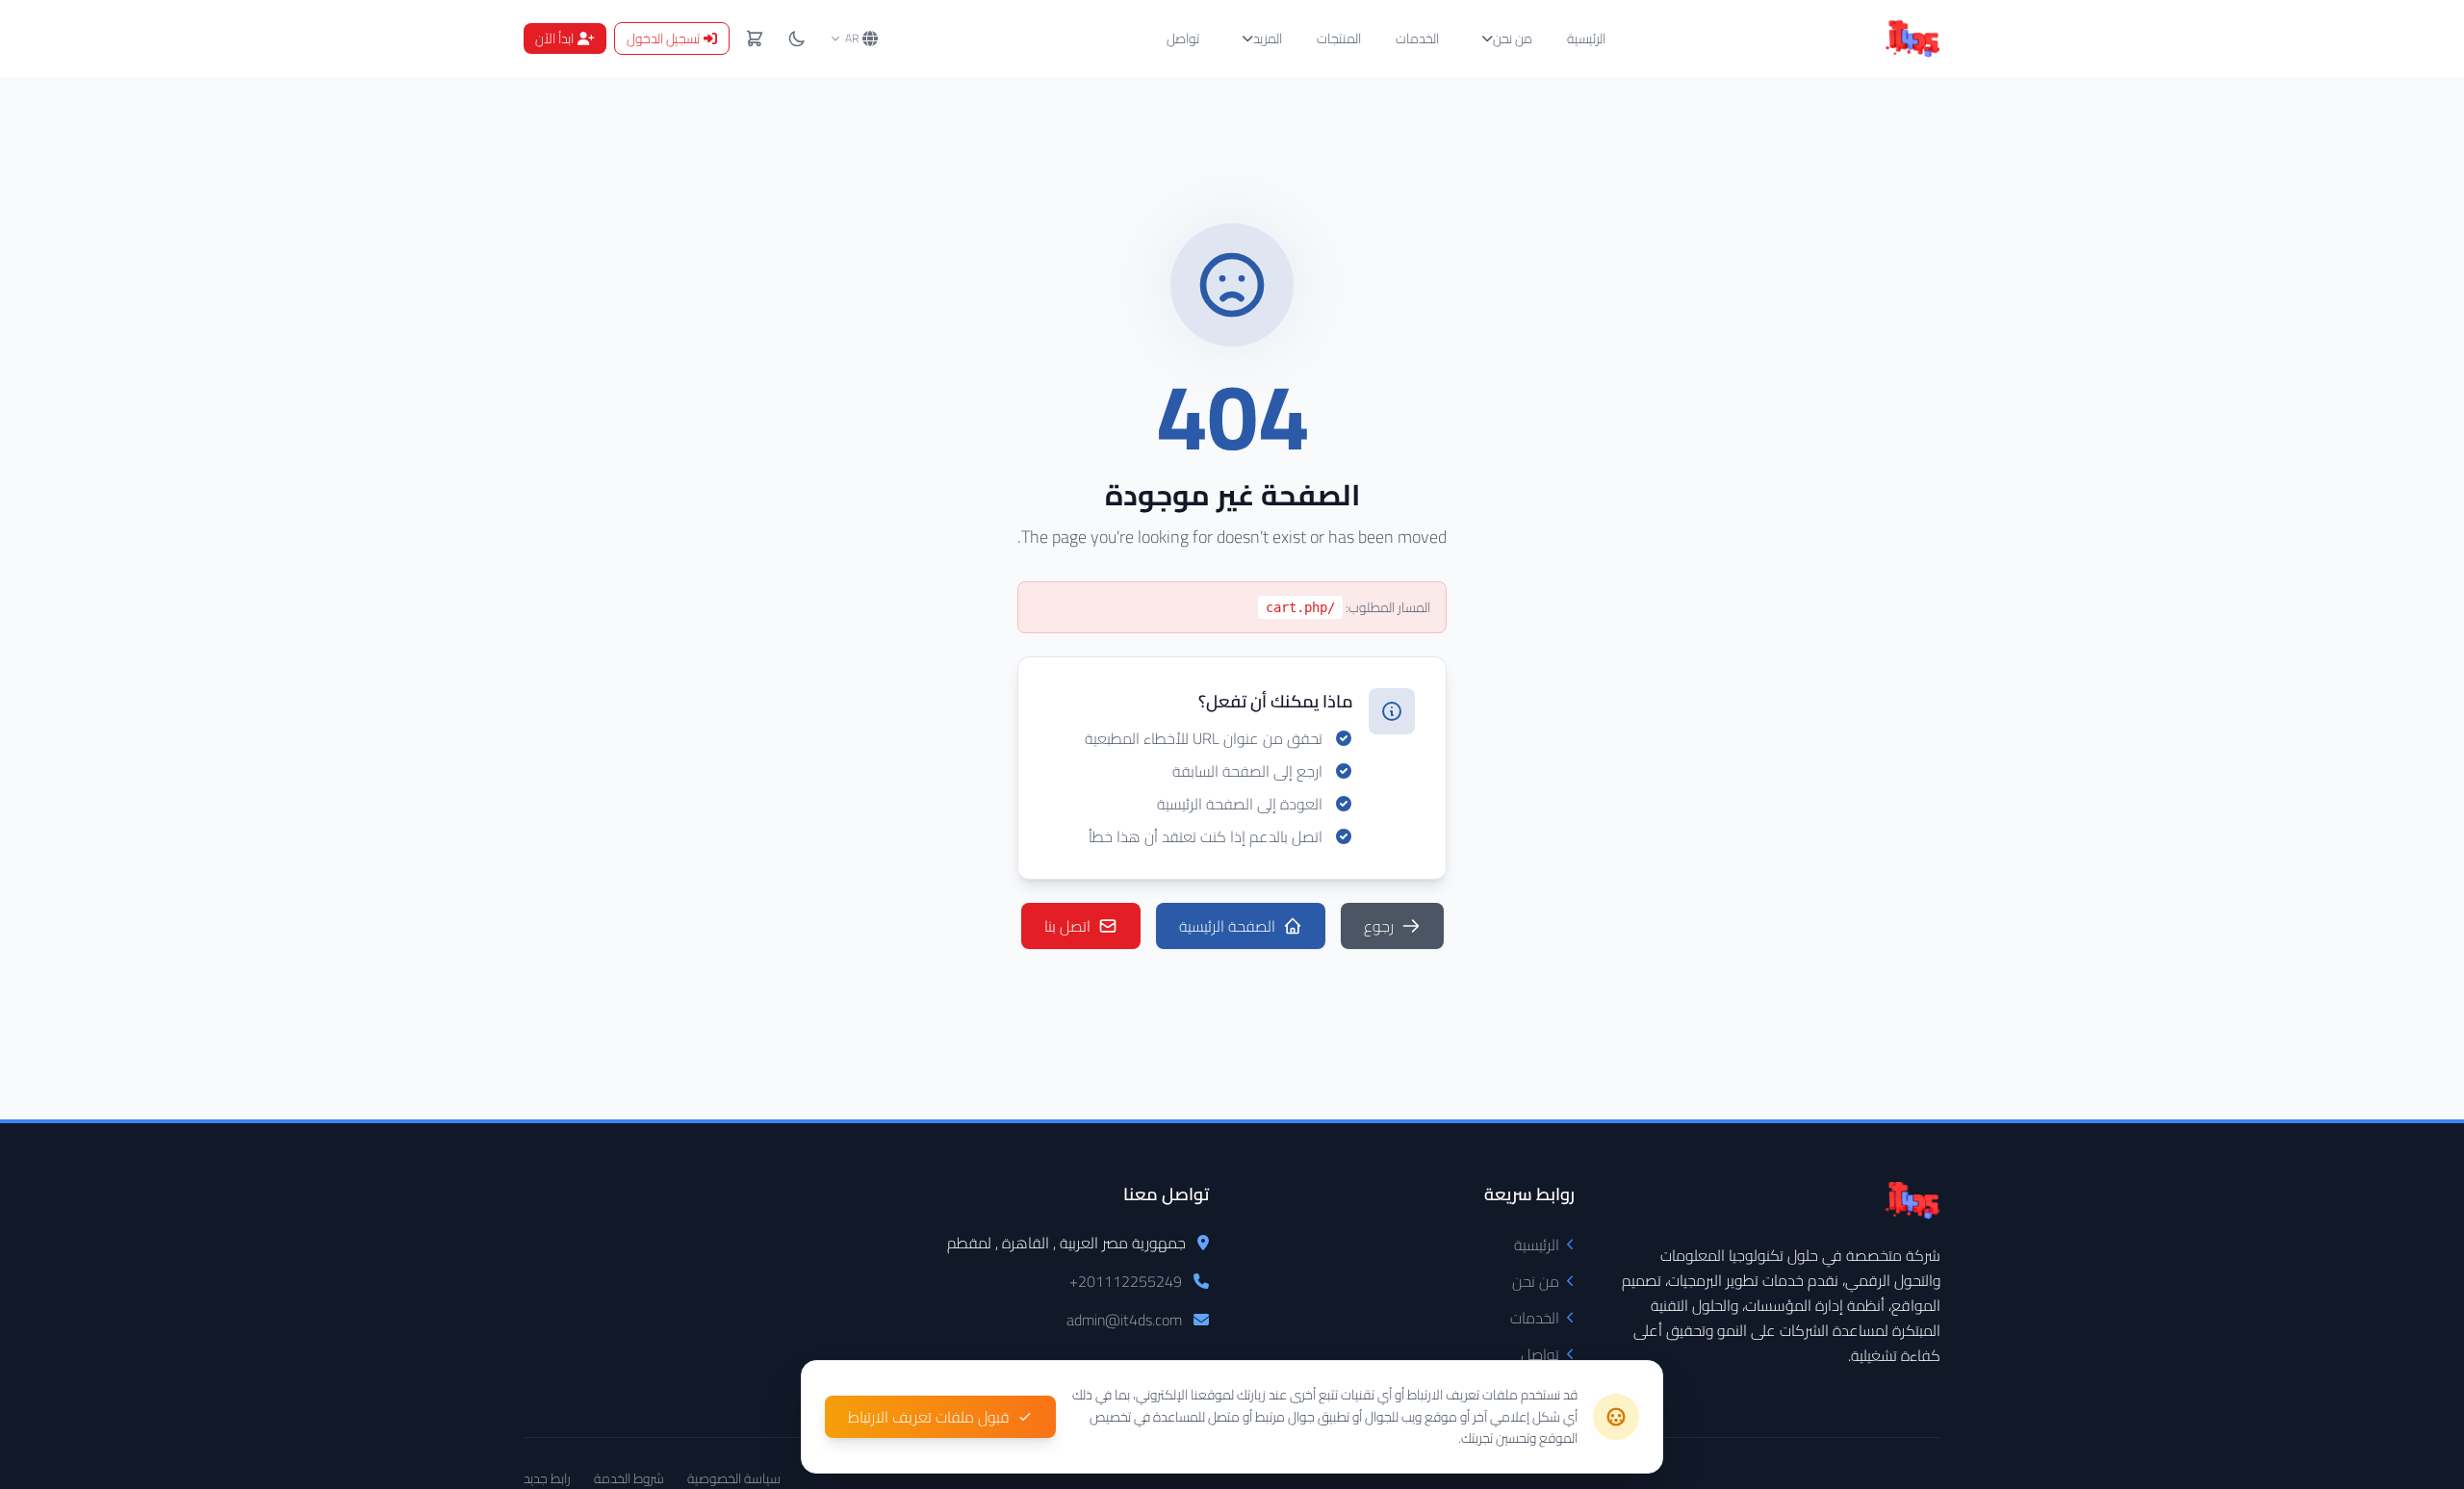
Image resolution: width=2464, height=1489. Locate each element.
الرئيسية (1586, 39)
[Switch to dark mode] (797, 39)
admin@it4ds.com (1124, 1320)
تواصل (1183, 39)
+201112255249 (1126, 1281)
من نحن (1513, 39)
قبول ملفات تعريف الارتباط (929, 1417)
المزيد (1268, 39)
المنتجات (1339, 39)
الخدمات (1417, 39)
